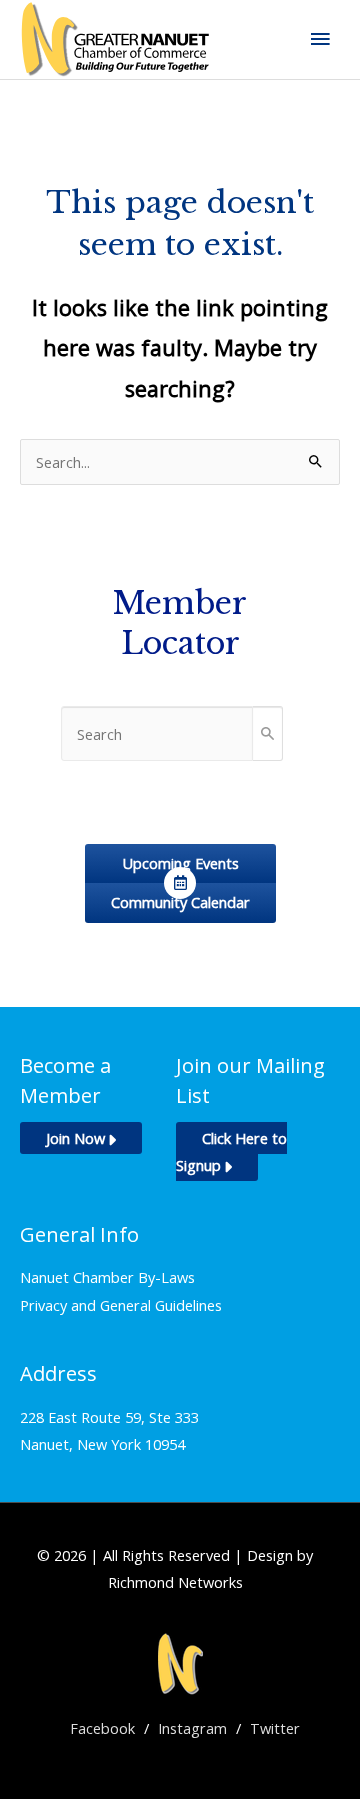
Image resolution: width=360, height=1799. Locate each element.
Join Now (75, 1138)
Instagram (192, 1728)
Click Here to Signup (231, 1151)
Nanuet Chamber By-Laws (107, 1277)
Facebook (102, 1728)
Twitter (275, 1728)
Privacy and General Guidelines (121, 1305)
